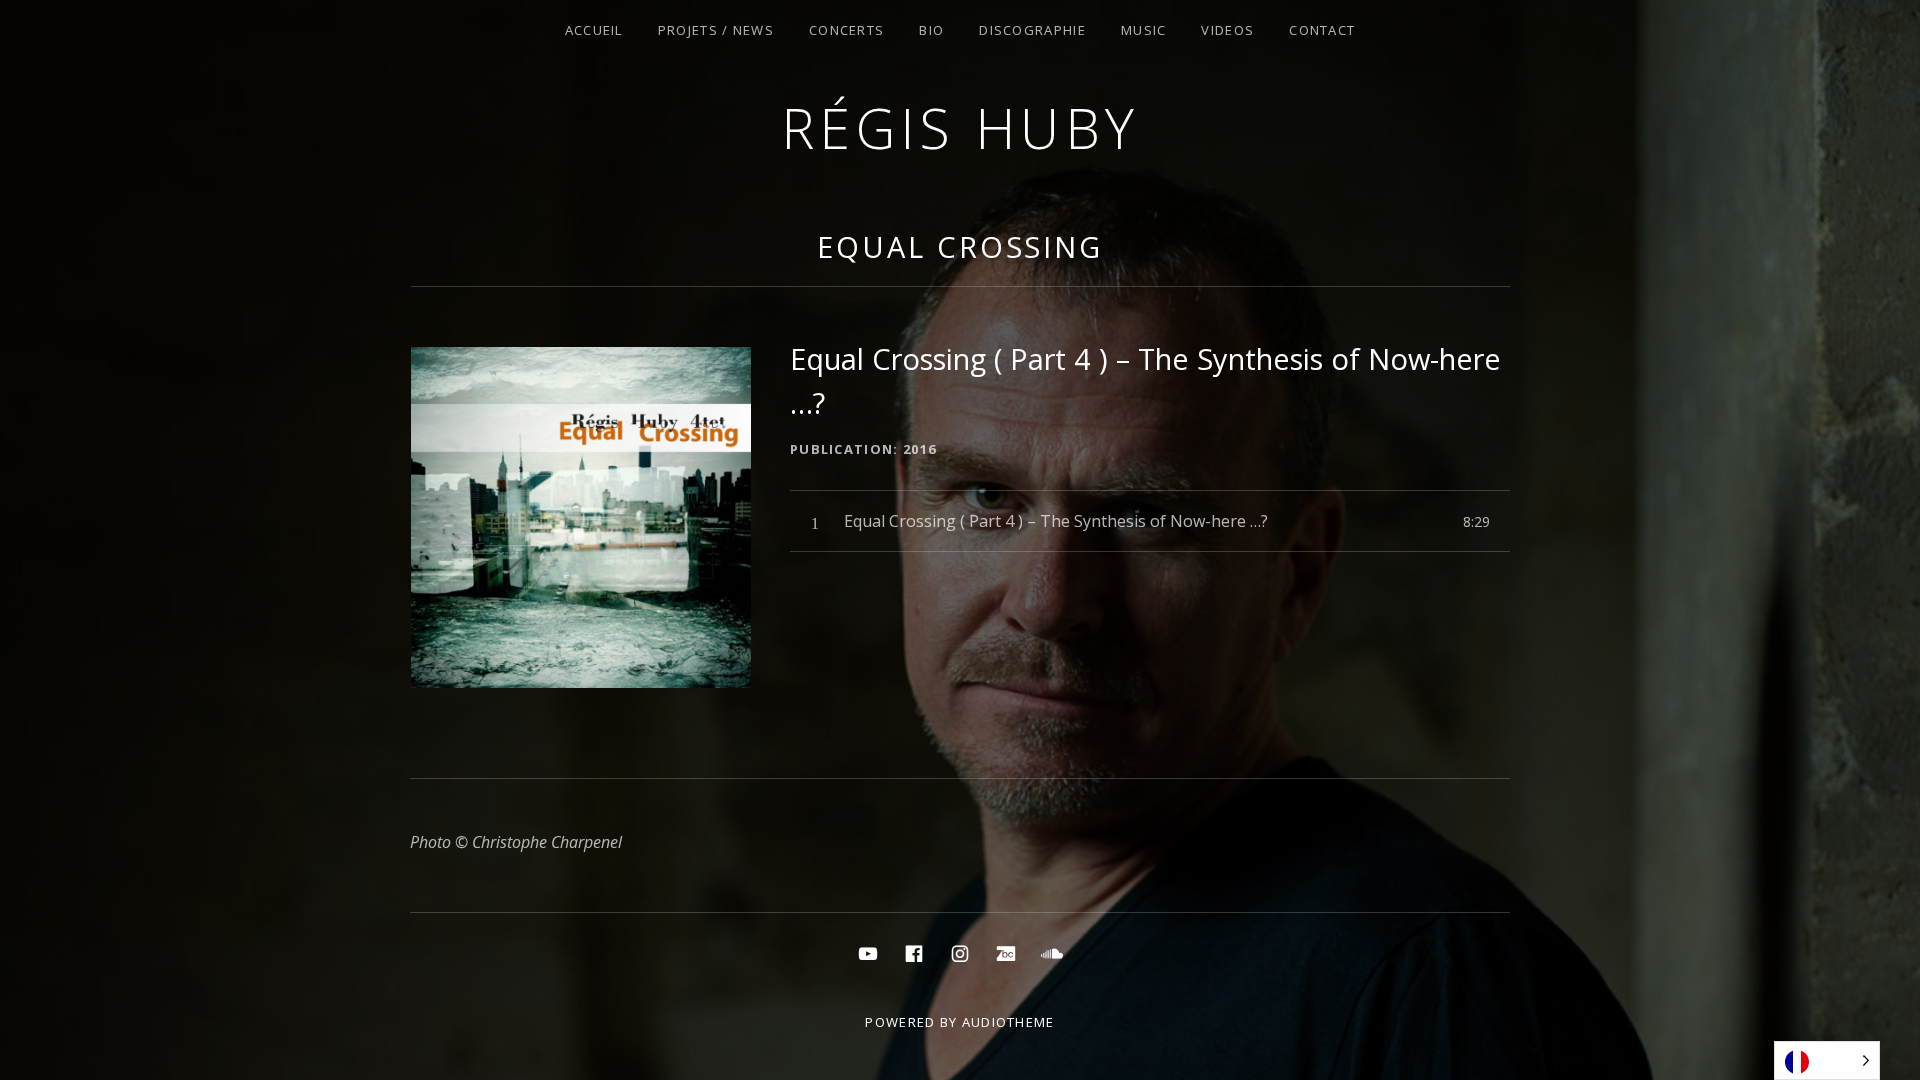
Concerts (846, 30)
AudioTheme (1008, 1022)
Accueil (594, 30)
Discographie (1032, 30)
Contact (1322, 30)
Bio (931, 30)
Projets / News (716, 30)
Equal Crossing (960, 246)
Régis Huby (960, 127)
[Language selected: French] (1827, 1060)
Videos (1227, 30)
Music (1144, 30)
